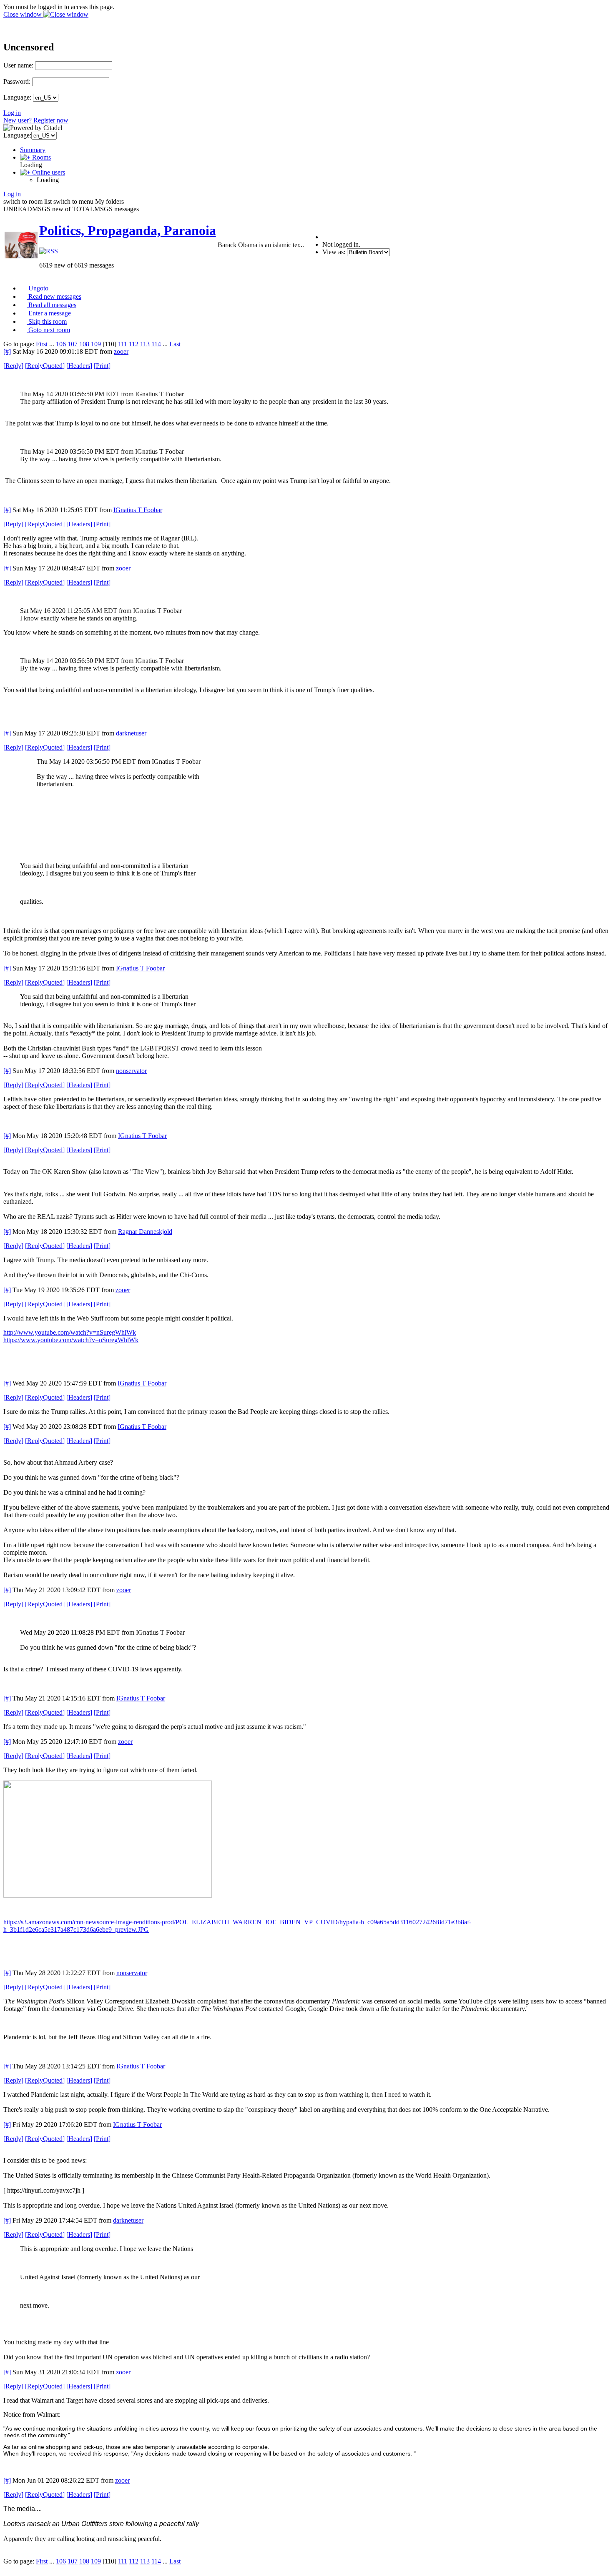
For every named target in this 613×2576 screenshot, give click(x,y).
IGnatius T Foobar (138, 510)
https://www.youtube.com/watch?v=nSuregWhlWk (71, 1340)
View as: (334, 252)
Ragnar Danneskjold (145, 1232)
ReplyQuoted (45, 366)
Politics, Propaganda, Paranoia (128, 230)
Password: (17, 81)
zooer (121, 351)
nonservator (131, 1071)
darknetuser (131, 733)
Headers (79, 366)
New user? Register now (36, 120)
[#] (7, 351)
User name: (18, 65)
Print (102, 366)
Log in (12, 113)
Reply (13, 366)
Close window (23, 14)
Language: (17, 97)
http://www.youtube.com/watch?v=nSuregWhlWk (70, 1332)
